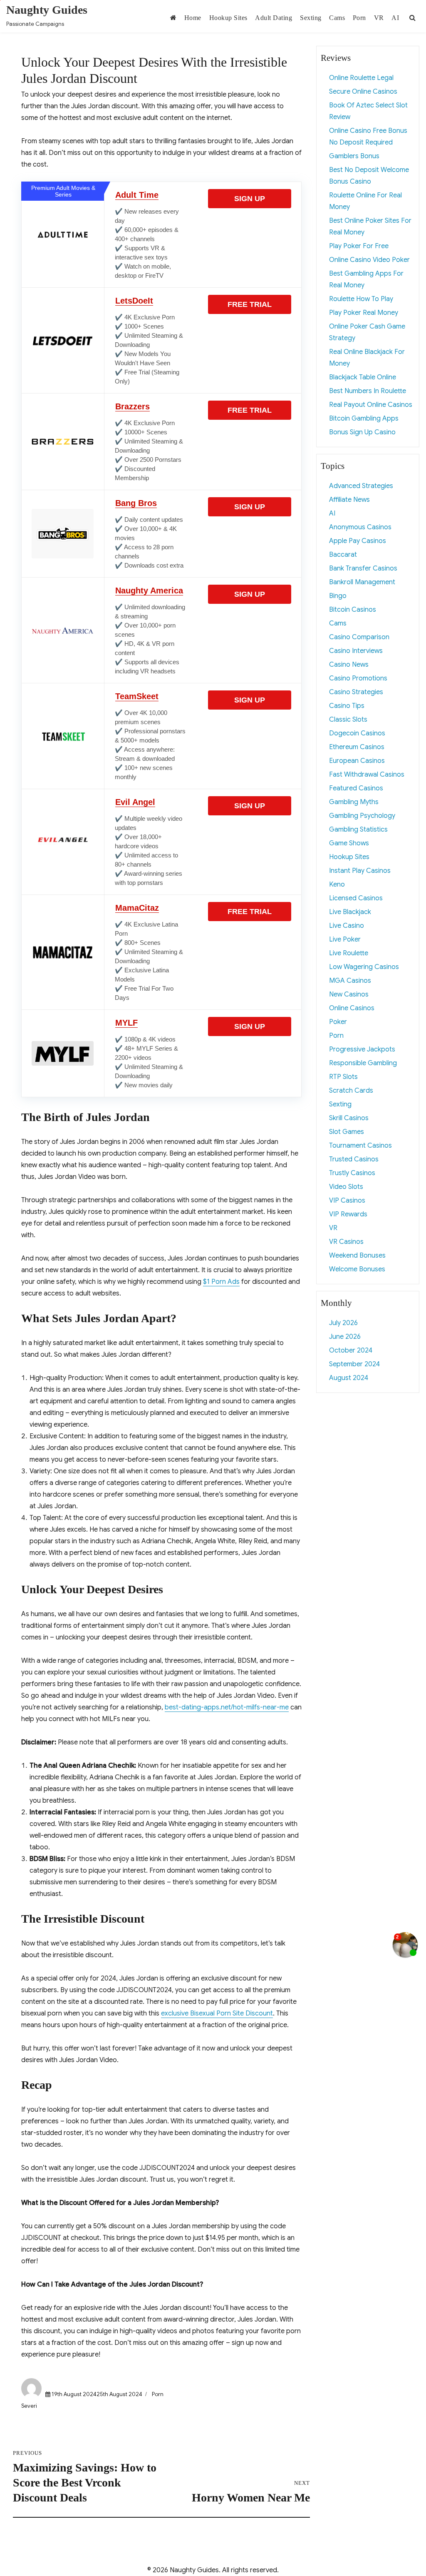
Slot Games (347, 1132)
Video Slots (346, 1187)
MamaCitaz (137, 908)
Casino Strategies (356, 692)
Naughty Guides (47, 10)
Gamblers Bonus (354, 156)
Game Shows (349, 843)
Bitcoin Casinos (353, 610)
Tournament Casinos (360, 1146)
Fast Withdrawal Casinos (367, 775)
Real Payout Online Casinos (371, 405)
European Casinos (357, 761)
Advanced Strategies (361, 486)
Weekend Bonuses (357, 1256)
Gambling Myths (354, 802)
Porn (359, 18)
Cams (337, 18)
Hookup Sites (228, 18)
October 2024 (351, 1350)
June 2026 (345, 1337)
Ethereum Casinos (357, 747)
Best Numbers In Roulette (368, 391)
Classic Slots (348, 720)
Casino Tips (347, 706)
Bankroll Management (362, 582)
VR (379, 18)
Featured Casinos (356, 788)
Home (193, 18)
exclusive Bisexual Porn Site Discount (217, 2013)
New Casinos (349, 994)
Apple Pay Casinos (358, 541)
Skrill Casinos (349, 1118)
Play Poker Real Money (364, 313)
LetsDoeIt (134, 301)
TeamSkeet (137, 696)
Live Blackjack (350, 912)
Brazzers (133, 406)
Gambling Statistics (358, 830)
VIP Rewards (348, 1214)
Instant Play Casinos (360, 871)
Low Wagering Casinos (364, 967)
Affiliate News (349, 500)
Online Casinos (352, 1008)
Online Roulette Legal (361, 78)
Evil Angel (135, 802)
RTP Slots (343, 1077)
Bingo (338, 596)
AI (395, 18)
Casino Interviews (356, 651)
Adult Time (137, 195)
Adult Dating (274, 18)
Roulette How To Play (361, 299)
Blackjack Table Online (363, 377)
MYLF (126, 1023)
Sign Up (250, 199)
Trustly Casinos (352, 1173)
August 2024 (349, 1378)
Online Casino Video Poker (369, 260)
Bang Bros (136, 503)
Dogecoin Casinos (357, 733)
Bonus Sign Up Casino (362, 432)
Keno (337, 884)
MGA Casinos (350, 981)
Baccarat (343, 555)
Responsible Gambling (363, 1063)
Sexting (311, 18)
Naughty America (149, 590)
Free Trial (250, 304)
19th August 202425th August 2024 (97, 2394)
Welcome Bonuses (357, 1269)
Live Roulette (349, 953)
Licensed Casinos (356, 898)
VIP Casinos (347, 1201)
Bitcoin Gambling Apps (364, 419)
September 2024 (354, 1364)
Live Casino (347, 926)
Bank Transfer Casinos (363, 568)
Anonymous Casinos (360, 527)
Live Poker (345, 939)
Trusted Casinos (354, 1159)
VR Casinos (346, 1242)
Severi (29, 2406)
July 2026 (343, 1323)
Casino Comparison (359, 637)
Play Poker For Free (359, 246)
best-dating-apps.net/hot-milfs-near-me (227, 1707)
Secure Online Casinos (363, 92)
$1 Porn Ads (221, 1282)
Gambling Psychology (362, 816)
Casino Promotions (358, 678)
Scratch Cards (351, 1091)
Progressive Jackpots (362, 1049)
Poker (338, 1022)
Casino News (349, 665)
